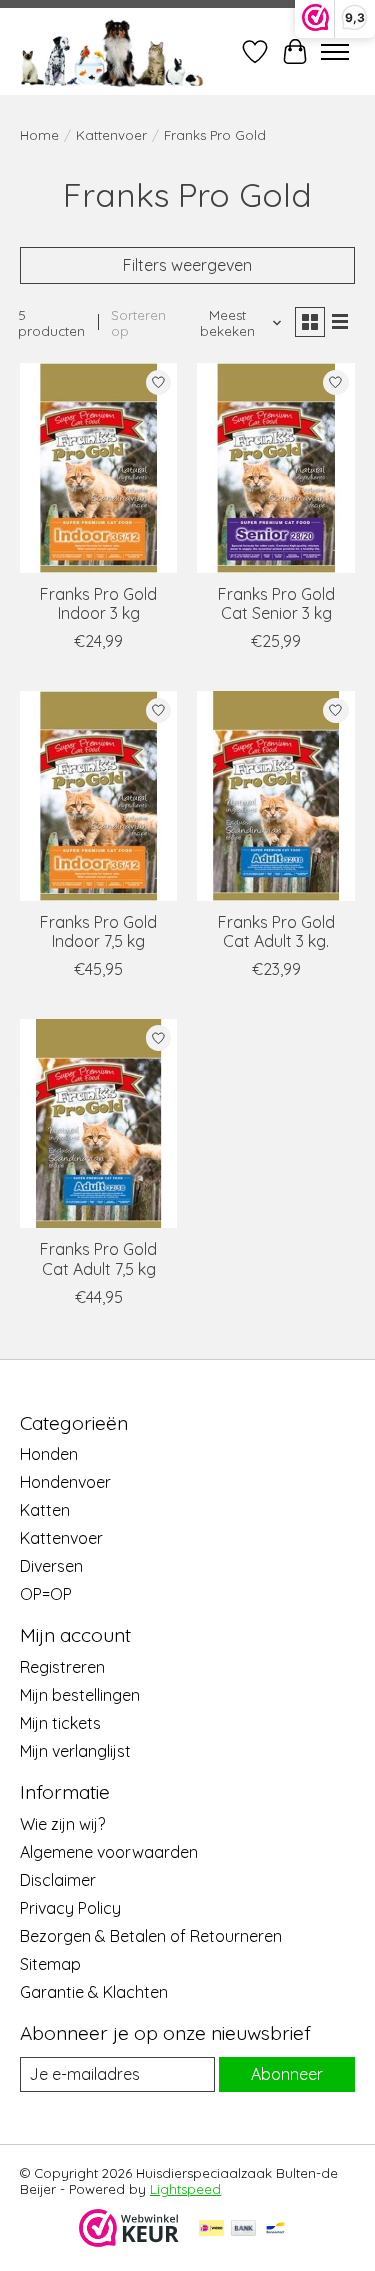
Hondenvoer (65, 1482)
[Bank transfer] (244, 2229)
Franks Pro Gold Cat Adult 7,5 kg (98, 1258)
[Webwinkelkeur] (129, 2241)
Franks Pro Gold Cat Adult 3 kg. (276, 931)
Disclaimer (58, 1880)
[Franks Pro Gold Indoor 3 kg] (98, 467)
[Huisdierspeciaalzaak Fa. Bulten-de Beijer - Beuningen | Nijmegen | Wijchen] (112, 51)
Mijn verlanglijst (75, 1751)
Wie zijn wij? (62, 1824)
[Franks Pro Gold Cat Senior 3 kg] (275, 467)
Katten (45, 1510)
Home (39, 135)
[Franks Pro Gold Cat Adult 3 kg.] (275, 795)
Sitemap (50, 1964)
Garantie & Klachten (94, 1992)
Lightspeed (185, 2189)
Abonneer (287, 2074)
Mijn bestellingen (80, 1695)
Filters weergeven (187, 265)
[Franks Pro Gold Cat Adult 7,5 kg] (98, 1123)
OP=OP (46, 1594)
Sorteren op (138, 323)
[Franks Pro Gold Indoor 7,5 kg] (98, 795)
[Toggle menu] (335, 52)
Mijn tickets (60, 1723)
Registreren (62, 1667)
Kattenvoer (111, 135)
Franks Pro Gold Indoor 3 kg (98, 603)
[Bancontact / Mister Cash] (275, 2229)
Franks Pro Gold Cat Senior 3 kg (276, 603)
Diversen (51, 1566)
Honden (49, 1454)
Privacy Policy (70, 1908)
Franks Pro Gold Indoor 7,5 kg (98, 931)
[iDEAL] (211, 2229)
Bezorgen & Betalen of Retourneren (151, 1936)
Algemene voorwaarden (109, 1852)
